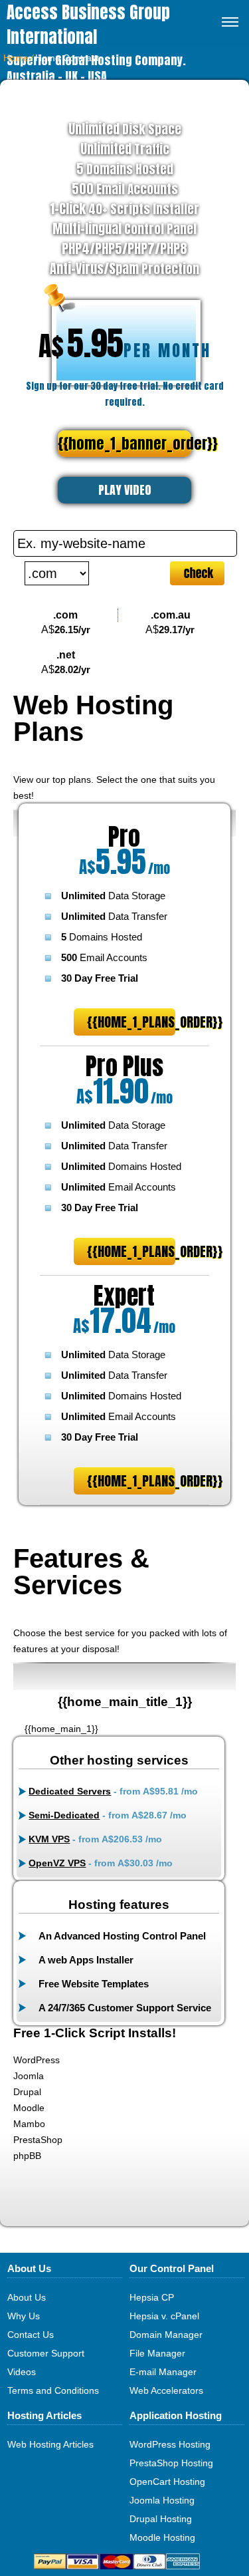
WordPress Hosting (170, 2444)
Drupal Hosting (161, 2519)
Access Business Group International (88, 25)
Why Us (24, 2316)
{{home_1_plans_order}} (131, 1022)
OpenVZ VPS (57, 1863)
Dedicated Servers (70, 1791)
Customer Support (46, 2353)
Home (16, 58)
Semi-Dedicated (64, 1815)
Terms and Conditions (53, 2390)
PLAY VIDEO (125, 490)
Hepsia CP (152, 2297)
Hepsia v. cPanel (164, 2316)
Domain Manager (166, 2335)
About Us (27, 2297)
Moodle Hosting (162, 2537)
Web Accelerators (166, 2390)
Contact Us (31, 2335)
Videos (22, 2372)
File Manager (157, 2353)
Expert (124, 1296)
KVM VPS (49, 1839)
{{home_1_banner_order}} (124, 443)
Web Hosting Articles (50, 2444)
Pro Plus (124, 1066)
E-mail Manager (163, 2372)
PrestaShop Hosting (171, 2463)
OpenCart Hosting (167, 2482)
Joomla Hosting (162, 2500)
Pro (124, 837)
